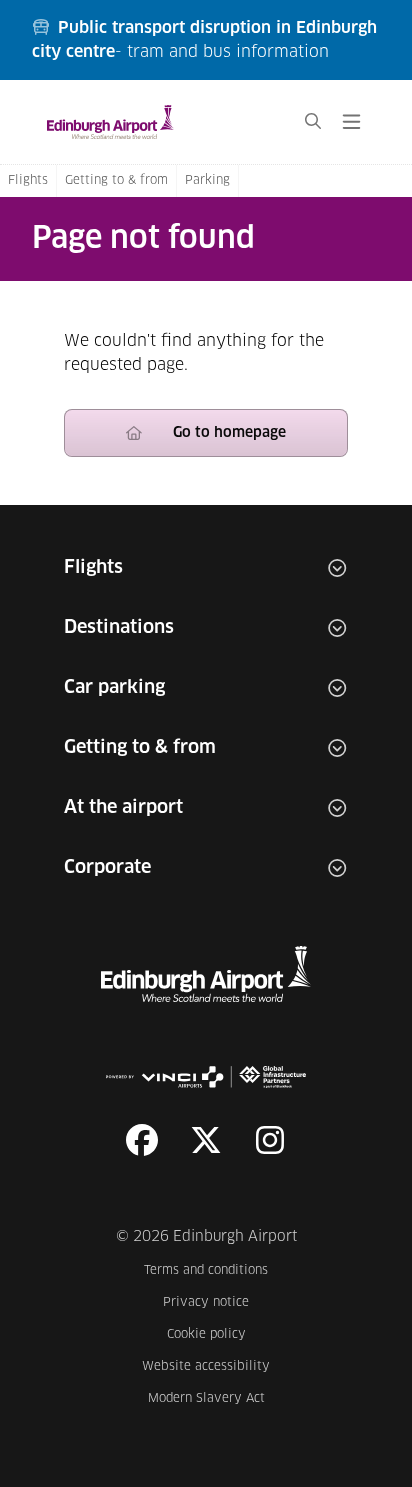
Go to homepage (229, 433)
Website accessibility (206, 1366)
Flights (28, 181)
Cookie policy (218, 1334)
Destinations (119, 628)
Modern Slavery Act (209, 1398)
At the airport (123, 808)
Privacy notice (216, 1302)
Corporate (107, 868)
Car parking (114, 688)
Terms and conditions (207, 1270)
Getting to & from (116, 181)
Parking (207, 181)
